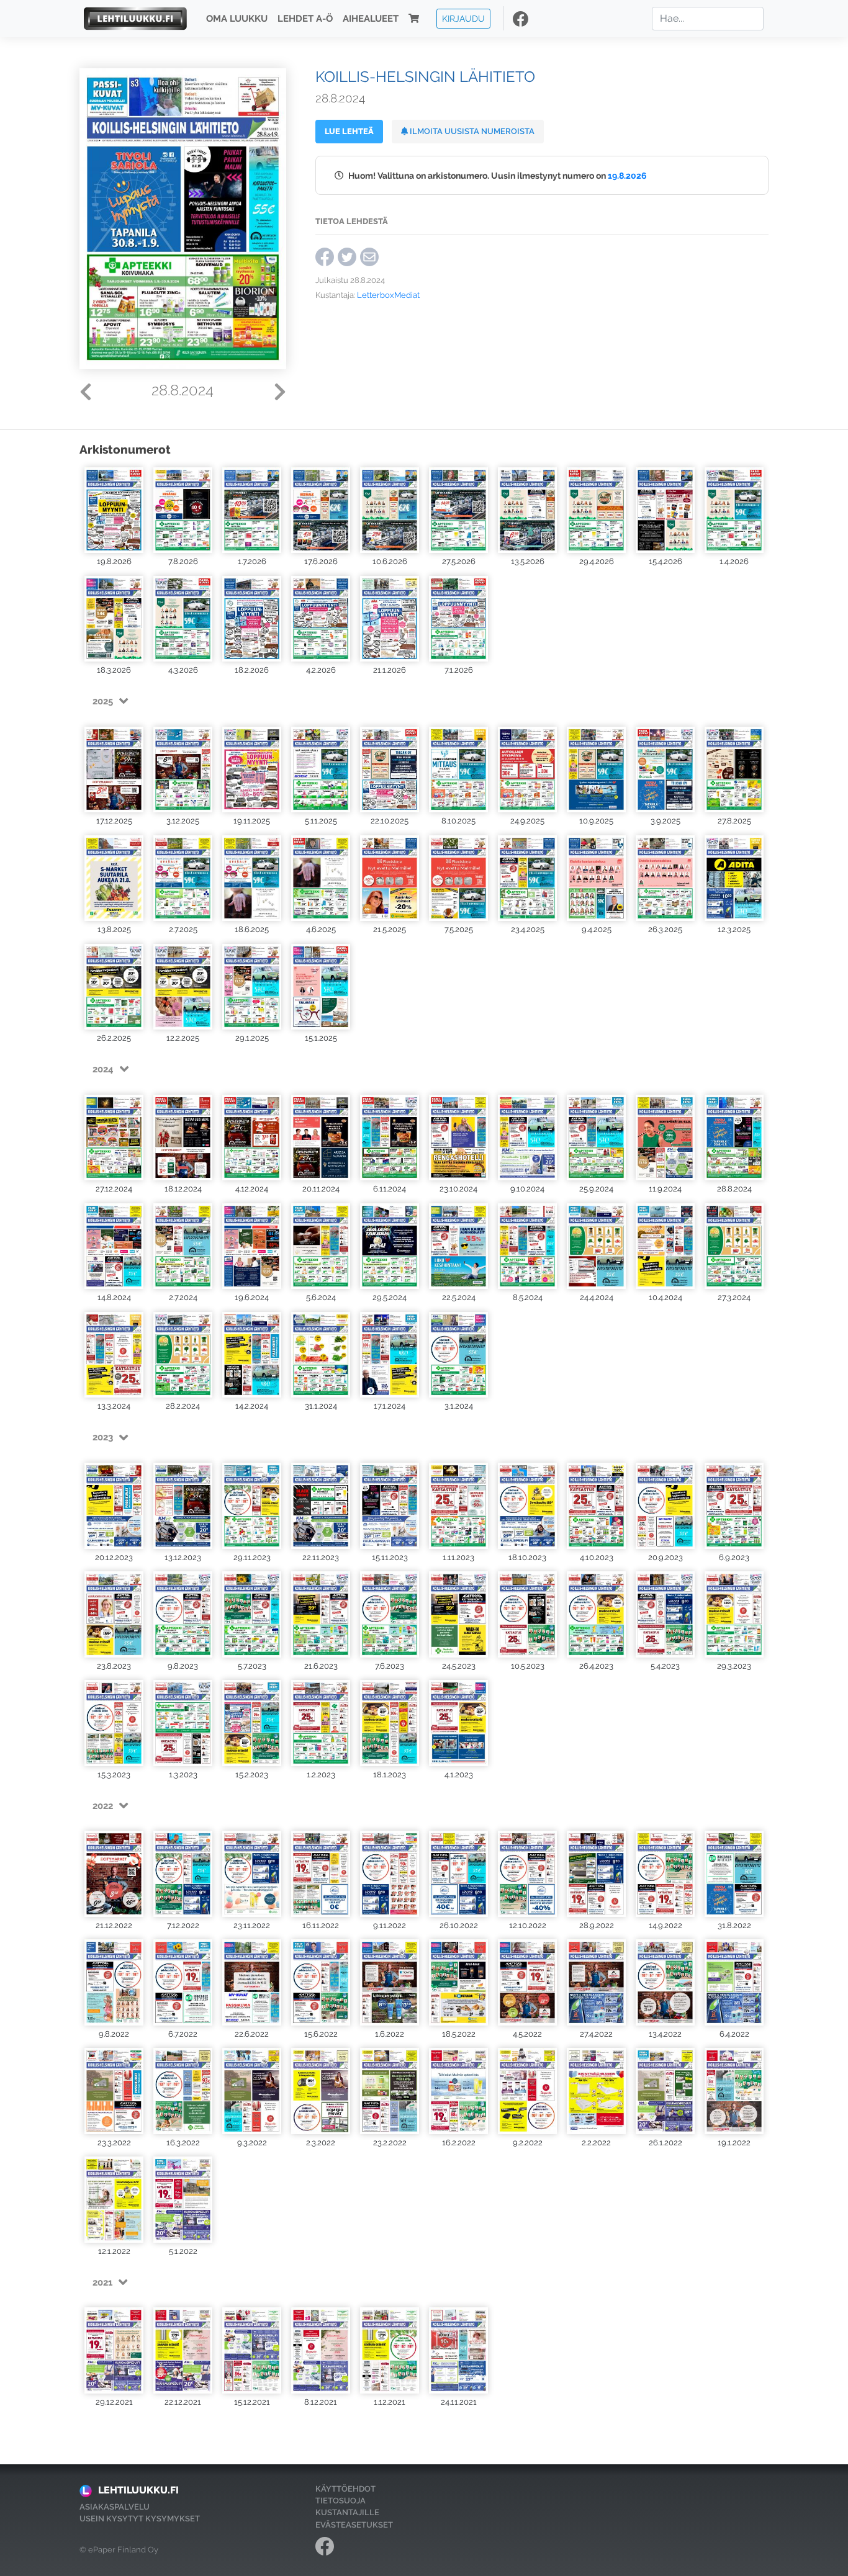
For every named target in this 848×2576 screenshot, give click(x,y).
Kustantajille (347, 2512)
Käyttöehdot (345, 2489)
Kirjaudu (463, 18)
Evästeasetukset (354, 2525)
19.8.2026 (627, 175)
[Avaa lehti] (114, 510)
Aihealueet (371, 19)
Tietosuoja (341, 2501)
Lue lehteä (349, 131)
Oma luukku (237, 19)
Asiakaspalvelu (115, 2507)
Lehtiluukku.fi (138, 2490)
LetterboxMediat (388, 295)
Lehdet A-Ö (305, 19)
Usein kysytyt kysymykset (140, 2519)
